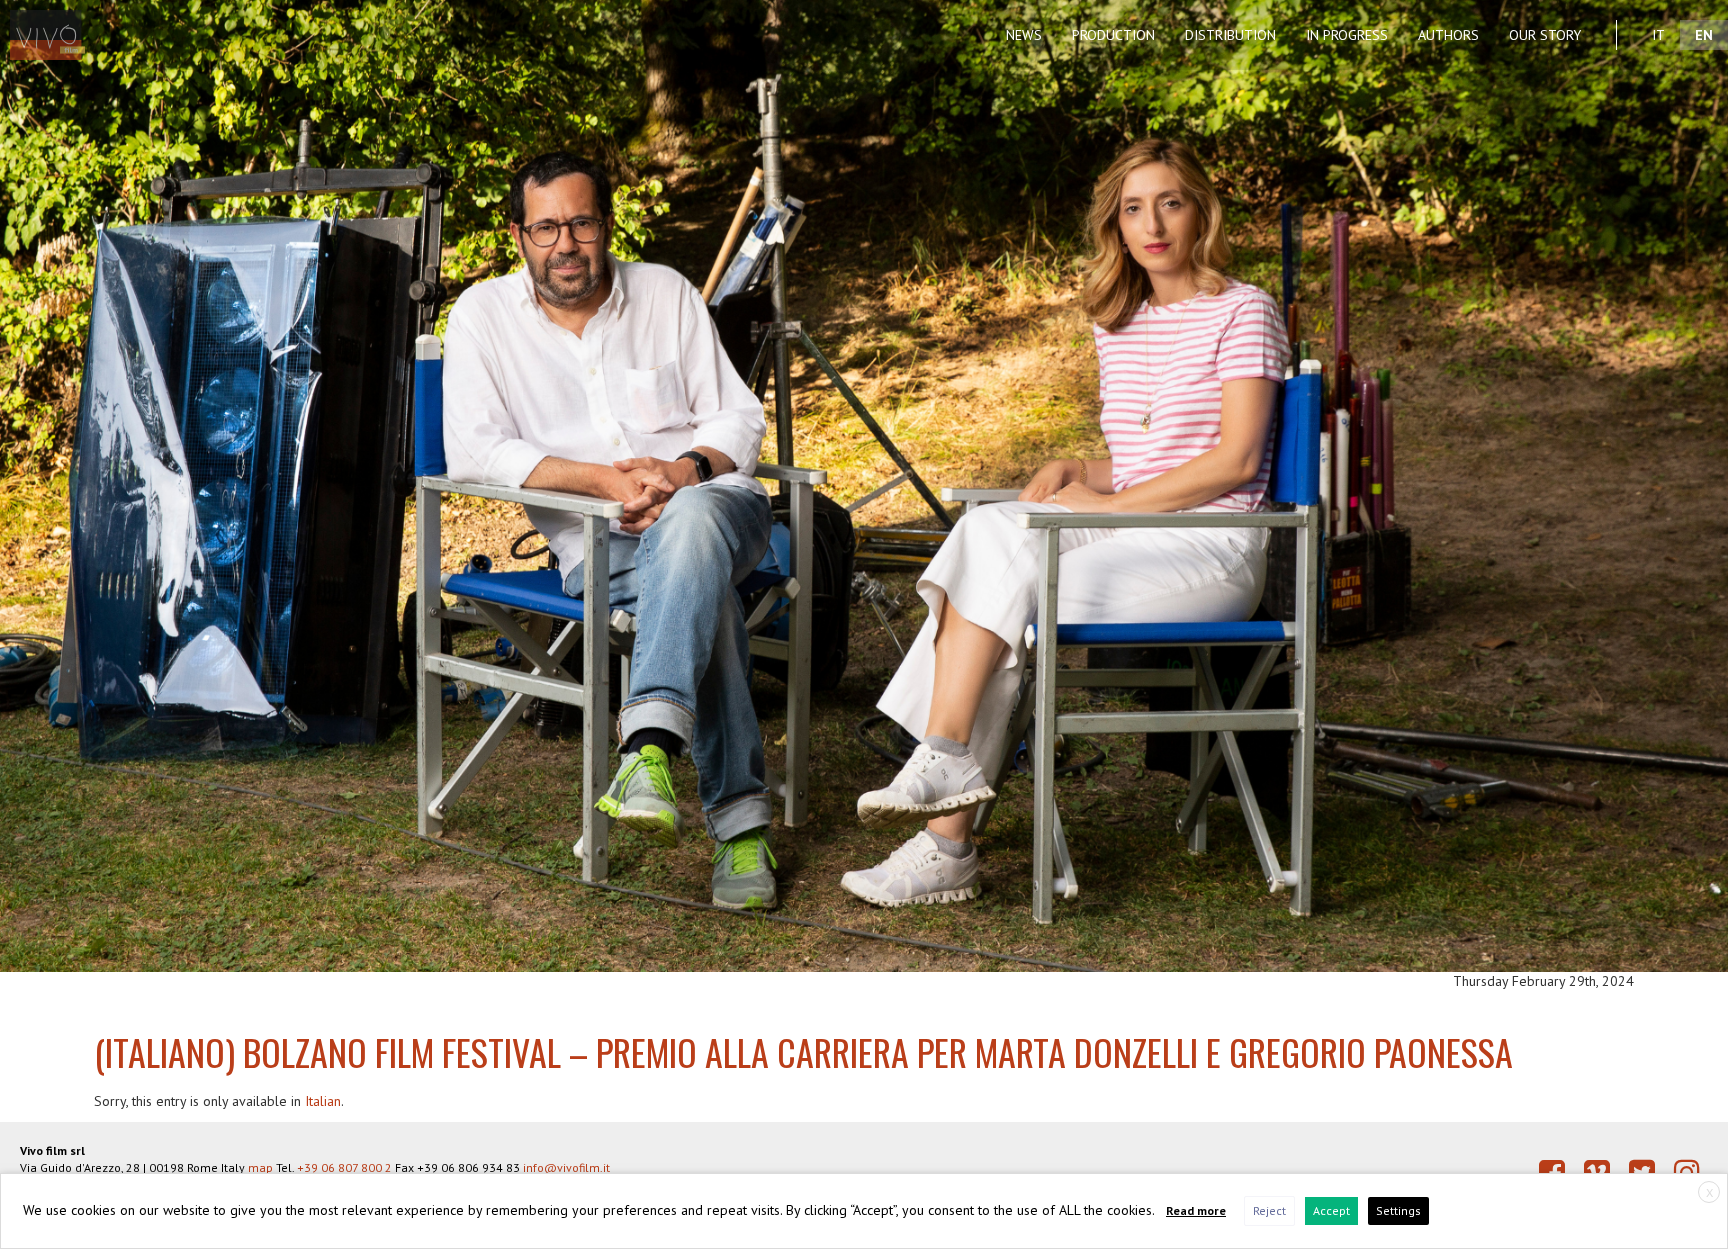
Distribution (1230, 35)
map (260, 1167)
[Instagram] (1687, 1172)
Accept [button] (1331, 1210)
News (1024, 35)
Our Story (1545, 35)
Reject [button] (1269, 1210)
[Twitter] (1642, 1172)
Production (1113, 35)
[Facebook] (1552, 1172)
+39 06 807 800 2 (344, 1167)
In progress (1347, 35)
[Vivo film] (57, 25)
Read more (1196, 1210)
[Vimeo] (1597, 1172)
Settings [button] (1398, 1210)
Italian (323, 1101)
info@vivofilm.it (566, 1167)
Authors (1448, 35)
